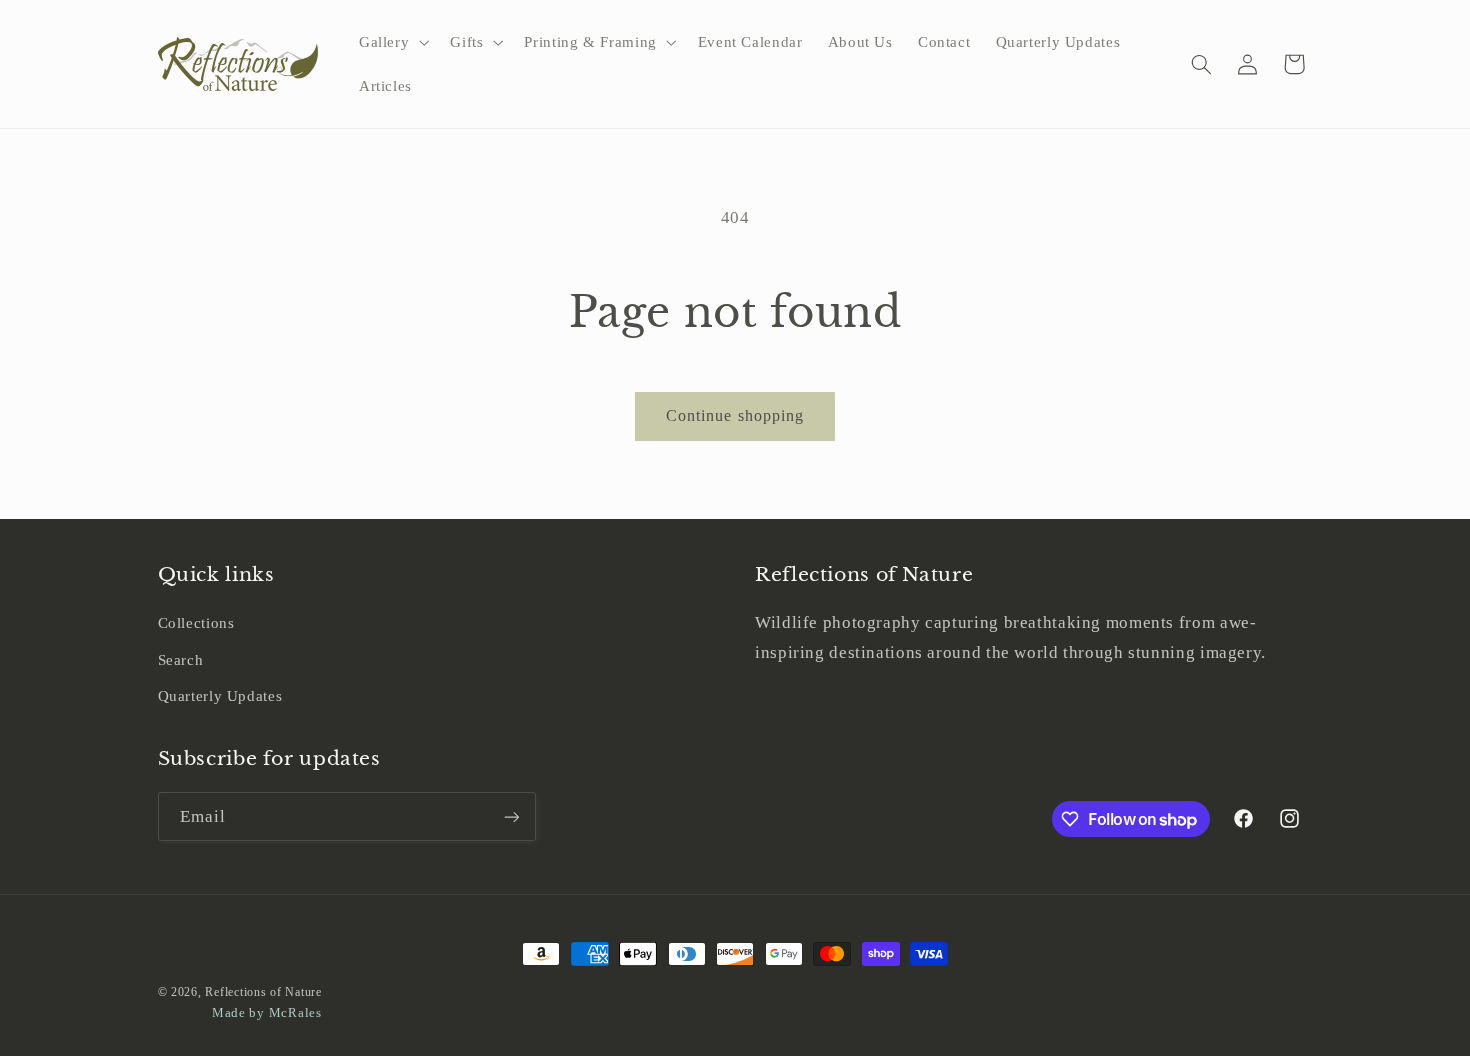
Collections (196, 623)
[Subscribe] (511, 816)
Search (181, 660)
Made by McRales (267, 1013)
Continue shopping (735, 415)
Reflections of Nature (263, 992)
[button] (391, 42)
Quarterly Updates (220, 696)
